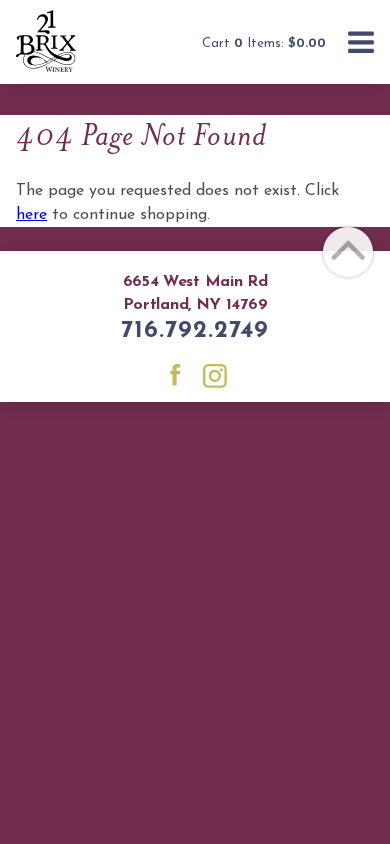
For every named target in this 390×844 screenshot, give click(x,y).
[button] (361, 44)
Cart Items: (264, 43)
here (31, 215)
